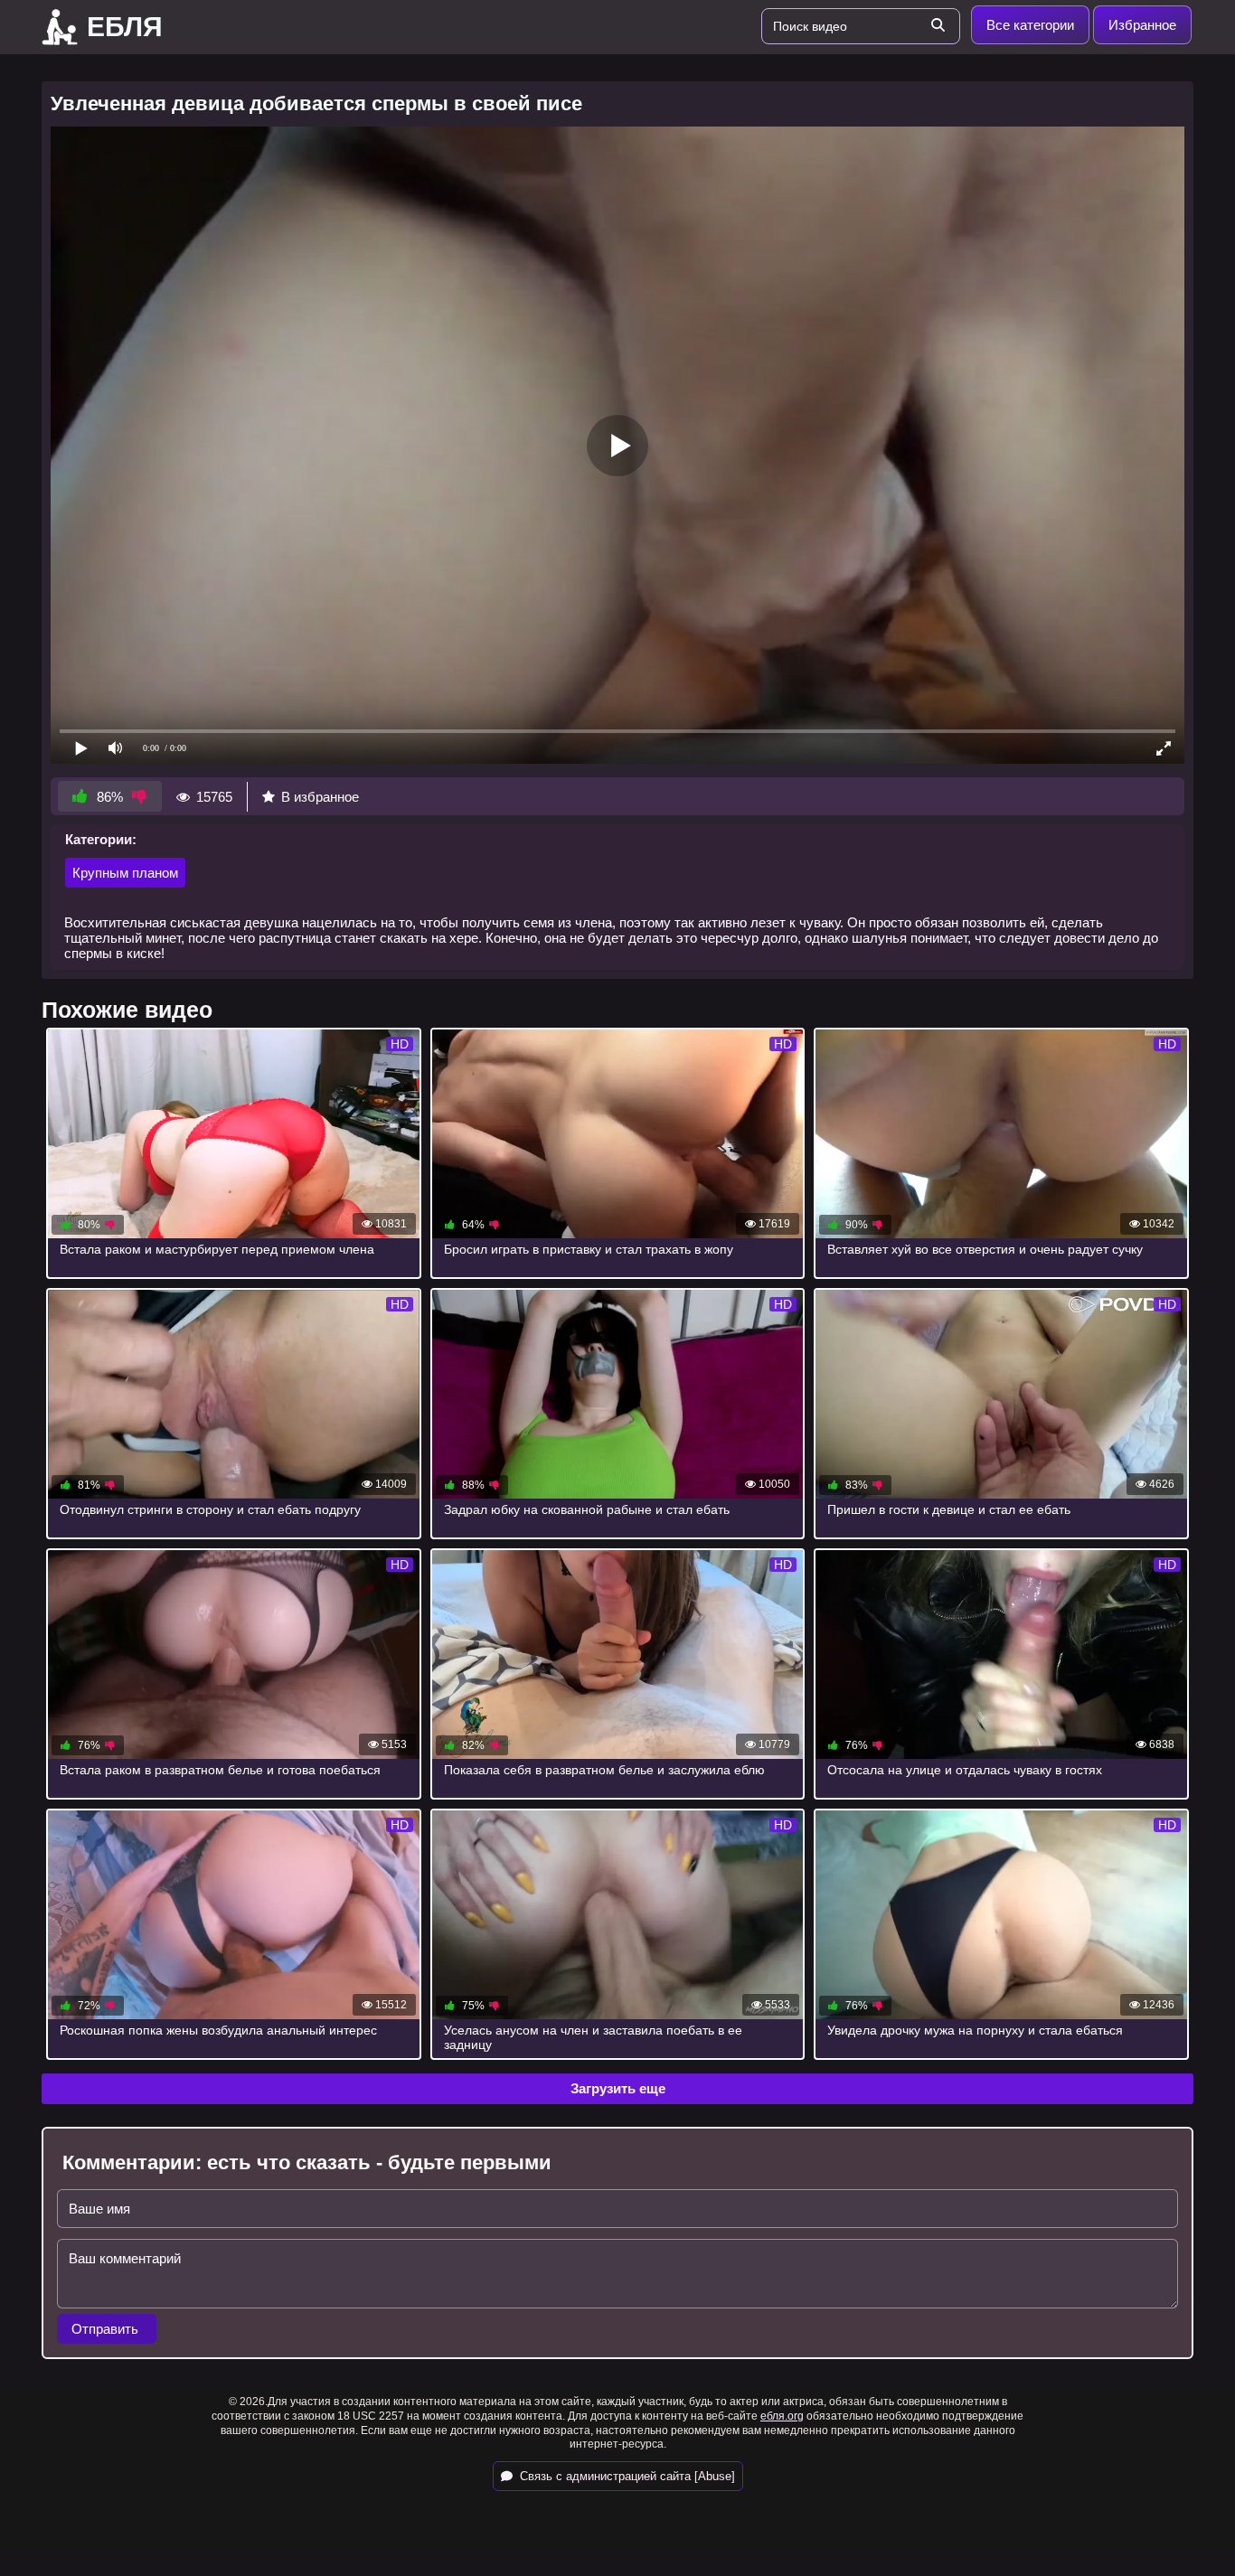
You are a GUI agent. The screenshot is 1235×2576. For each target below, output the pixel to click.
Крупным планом (125, 873)
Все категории (1030, 25)
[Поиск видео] (938, 26)
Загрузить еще (618, 2088)
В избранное (320, 797)
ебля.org (782, 2416)
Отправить (107, 2329)
